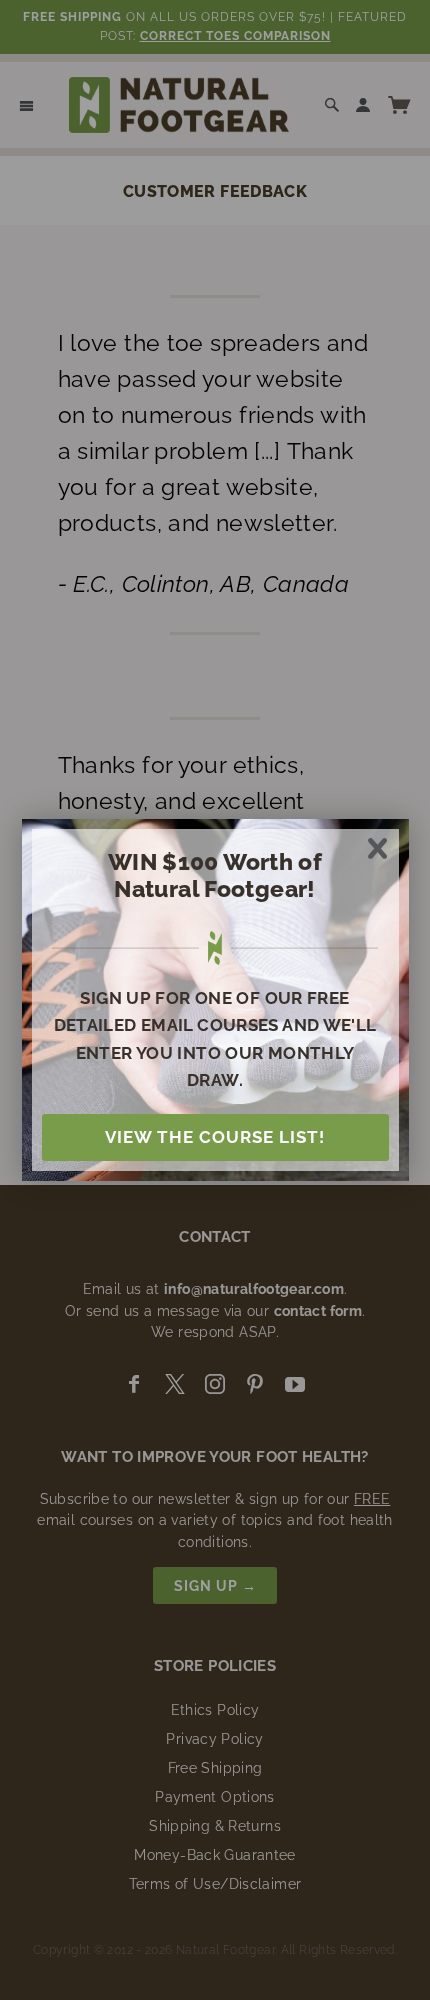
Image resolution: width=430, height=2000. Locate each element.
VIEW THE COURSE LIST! (215, 1137)
